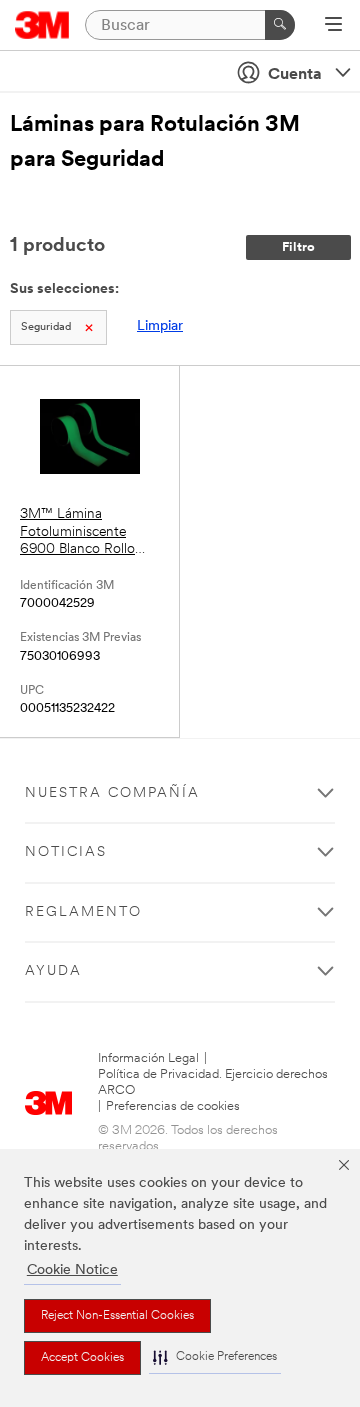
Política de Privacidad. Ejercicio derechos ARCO (213, 1082)
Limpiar (160, 326)
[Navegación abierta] (333, 26)
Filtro (298, 247)
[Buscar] (280, 25)
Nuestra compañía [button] (112, 793)
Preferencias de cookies (173, 1106)
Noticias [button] (66, 852)
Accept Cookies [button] (82, 1358)
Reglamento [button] (83, 912)
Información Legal (148, 1058)
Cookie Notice (72, 1270)
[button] (215, 1357)
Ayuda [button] (53, 971)
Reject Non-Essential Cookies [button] (117, 1316)
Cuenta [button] (295, 75)
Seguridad (46, 327)
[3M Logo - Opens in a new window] (42, 25)
